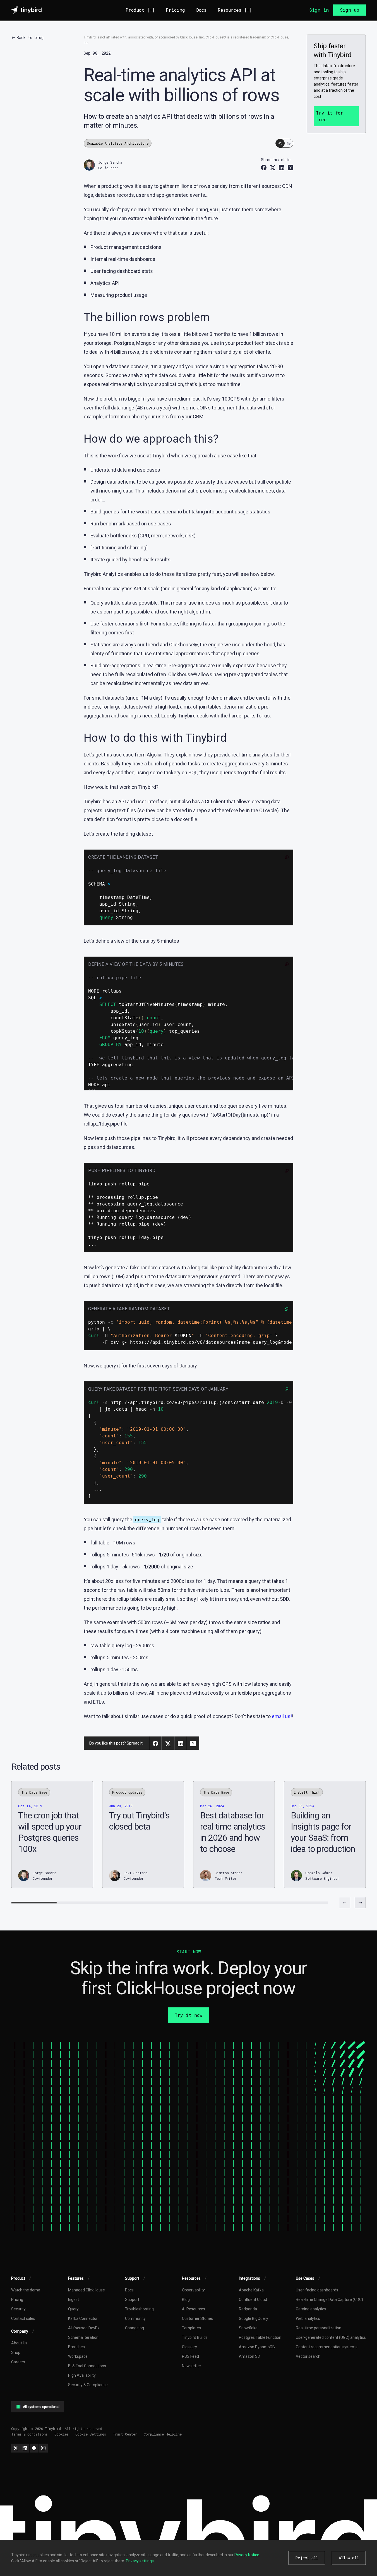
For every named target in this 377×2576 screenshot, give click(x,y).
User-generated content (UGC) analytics (331, 2337)
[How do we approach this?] (17, 1288)
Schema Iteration (83, 2337)
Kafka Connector (83, 2318)
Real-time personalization (319, 2328)
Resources (235, 10)
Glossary (189, 2347)
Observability (193, 2290)
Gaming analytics (311, 2309)
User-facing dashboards (317, 2290)
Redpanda (248, 2309)
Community (135, 2318)
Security (18, 2309)
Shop (16, 2352)
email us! (282, 1716)
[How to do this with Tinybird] (17, 1295)
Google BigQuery (254, 2318)
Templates (191, 2328)
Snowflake (248, 2328)
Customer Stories (197, 2318)
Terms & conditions (29, 2434)
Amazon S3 (249, 2356)
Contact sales (23, 2318)
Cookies (62, 2434)
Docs (201, 10)
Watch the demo (26, 2290)
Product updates (127, 1792)
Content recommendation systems (327, 2347)
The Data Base (34, 1792)
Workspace (78, 2356)
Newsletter (192, 2366)
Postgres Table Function (260, 2337)
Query (73, 2309)
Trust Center (125, 2434)
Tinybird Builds (195, 2337)
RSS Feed (190, 2356)
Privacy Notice (247, 2555)
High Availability (82, 2375)
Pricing (175, 10)
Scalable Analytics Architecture (118, 143)
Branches (76, 2347)
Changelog (135, 2328)
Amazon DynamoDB (257, 2347)
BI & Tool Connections (87, 2366)
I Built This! (307, 1792)
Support (132, 2300)
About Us (19, 2343)
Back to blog (30, 37)
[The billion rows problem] (17, 1281)
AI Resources (194, 2309)
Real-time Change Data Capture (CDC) (329, 2300)
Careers (18, 2362)
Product (140, 10)
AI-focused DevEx (84, 2328)
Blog (186, 2300)
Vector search (308, 2356)
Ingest (74, 2300)
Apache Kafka (251, 2290)
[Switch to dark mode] (284, 143)
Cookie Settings (91, 2434)
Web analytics (308, 2318)
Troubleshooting (139, 2309)
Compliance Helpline (163, 2434)
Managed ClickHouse (87, 2290)
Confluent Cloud (253, 2300)
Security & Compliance (88, 2385)
